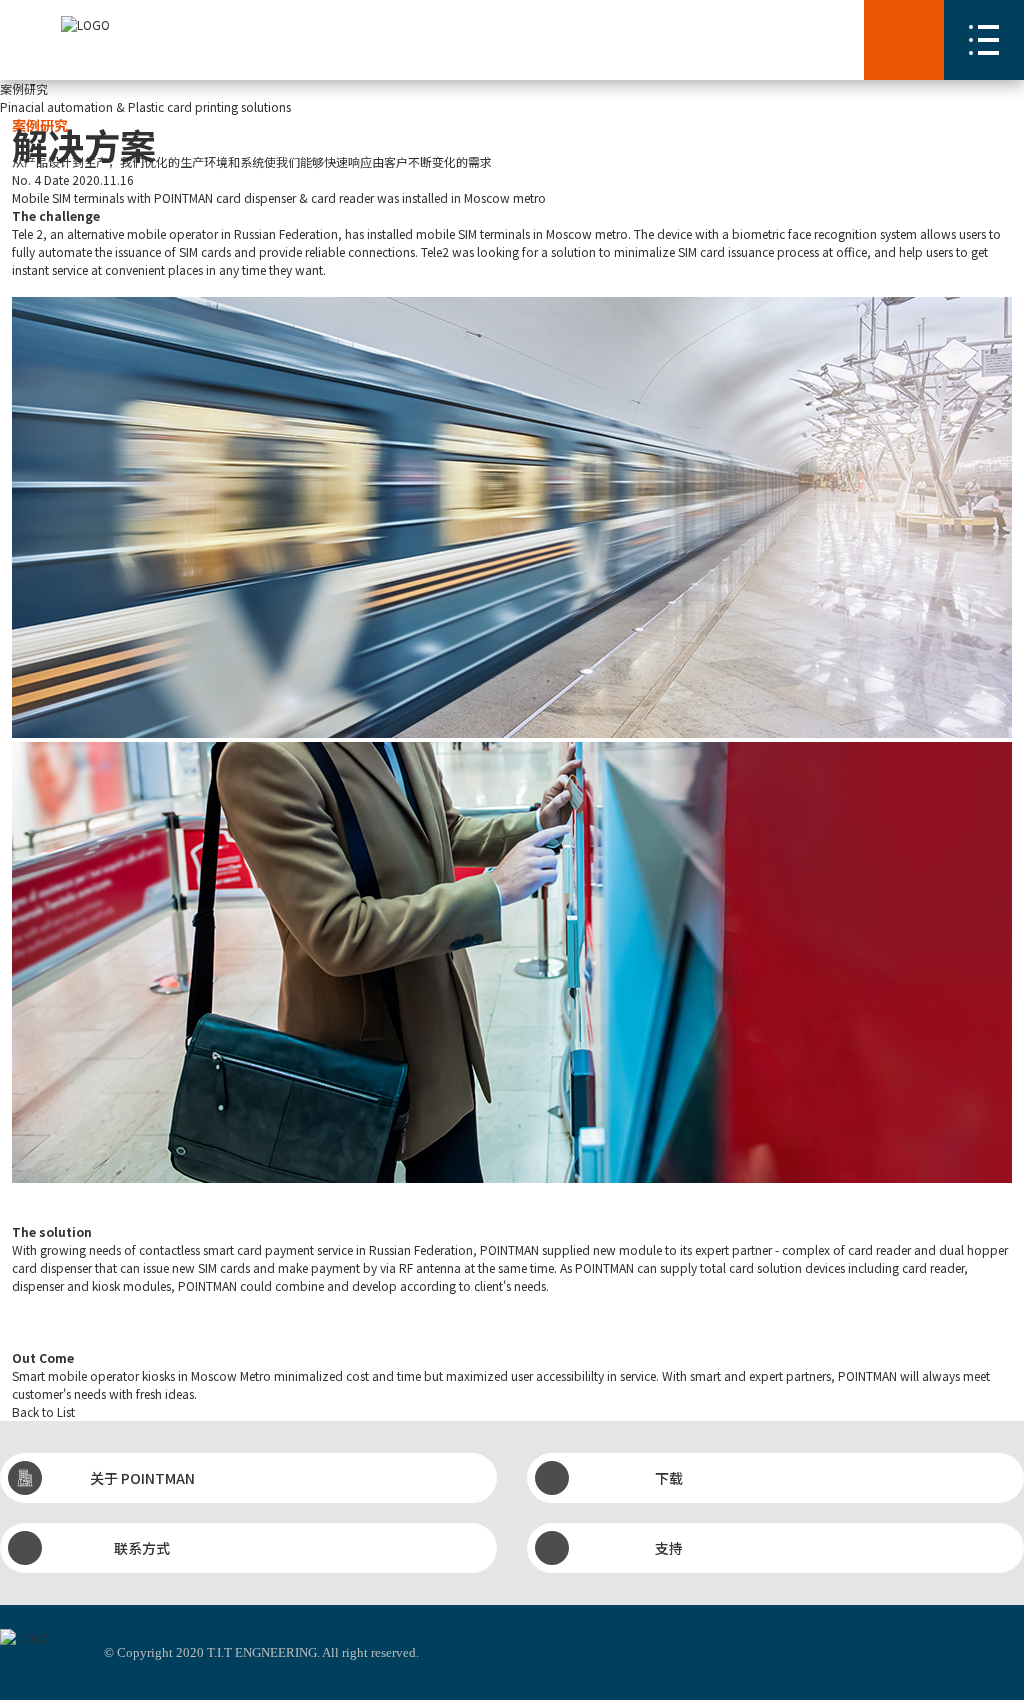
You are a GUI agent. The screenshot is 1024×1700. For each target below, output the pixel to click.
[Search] (904, 40)
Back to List (43, 1411)
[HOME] (85, 24)
